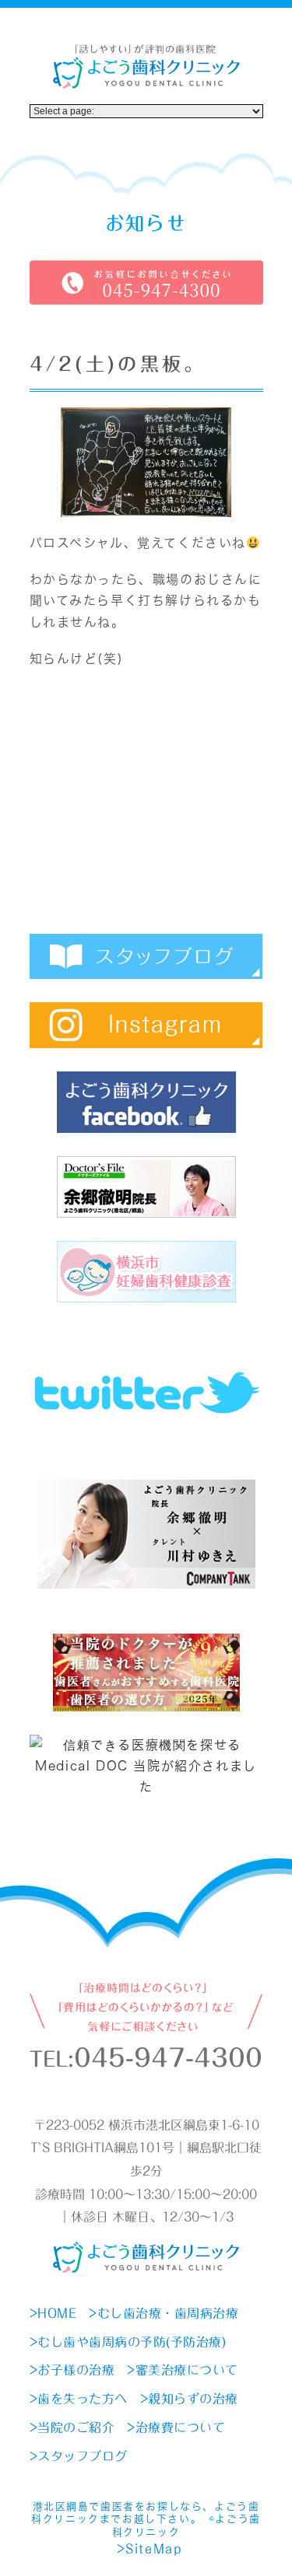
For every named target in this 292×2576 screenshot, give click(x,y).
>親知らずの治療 (189, 2399)
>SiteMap (150, 2549)
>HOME (53, 2313)
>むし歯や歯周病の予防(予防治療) (128, 2342)
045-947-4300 (168, 2058)
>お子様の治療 (72, 2370)
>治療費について (176, 2427)
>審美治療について (183, 2370)
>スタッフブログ (79, 2456)
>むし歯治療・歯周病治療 (164, 2313)
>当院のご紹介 (72, 2427)
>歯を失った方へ (79, 2399)
